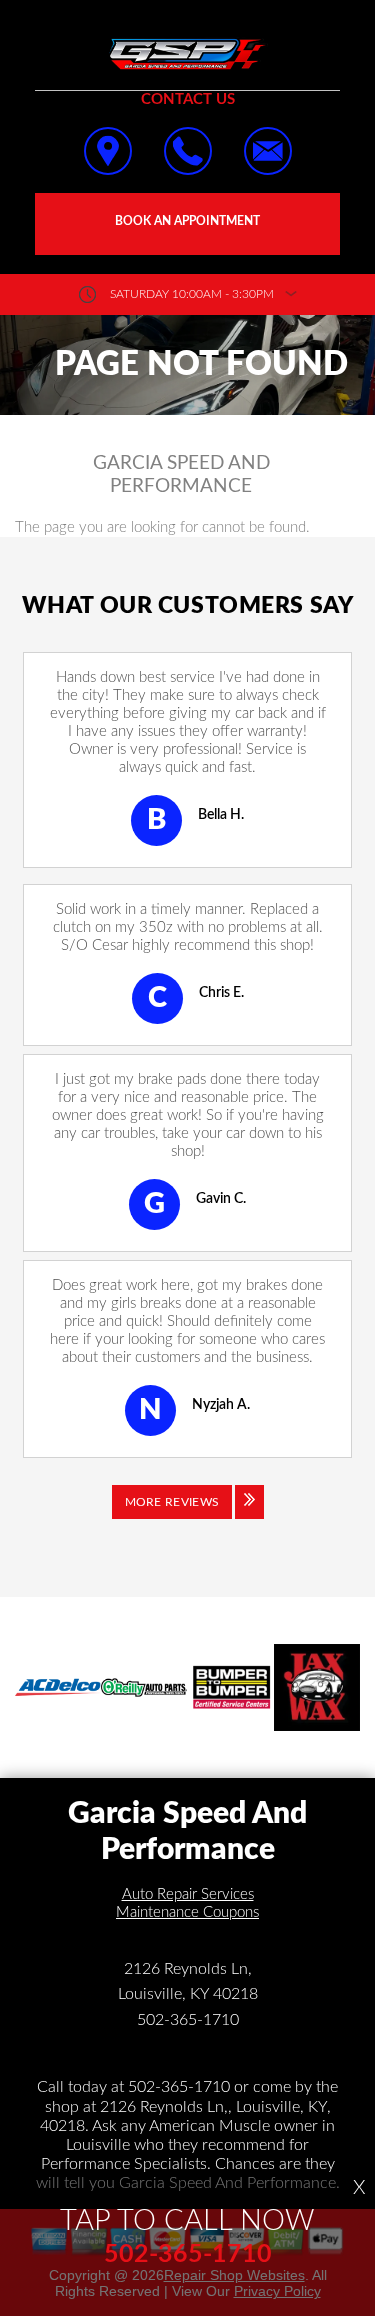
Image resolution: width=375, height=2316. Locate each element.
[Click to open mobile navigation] (44, 40)
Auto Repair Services (188, 1894)
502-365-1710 (188, 2020)
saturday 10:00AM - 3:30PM (192, 294)
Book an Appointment (187, 221)
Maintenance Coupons (187, 1912)
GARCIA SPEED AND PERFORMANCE (181, 475)
